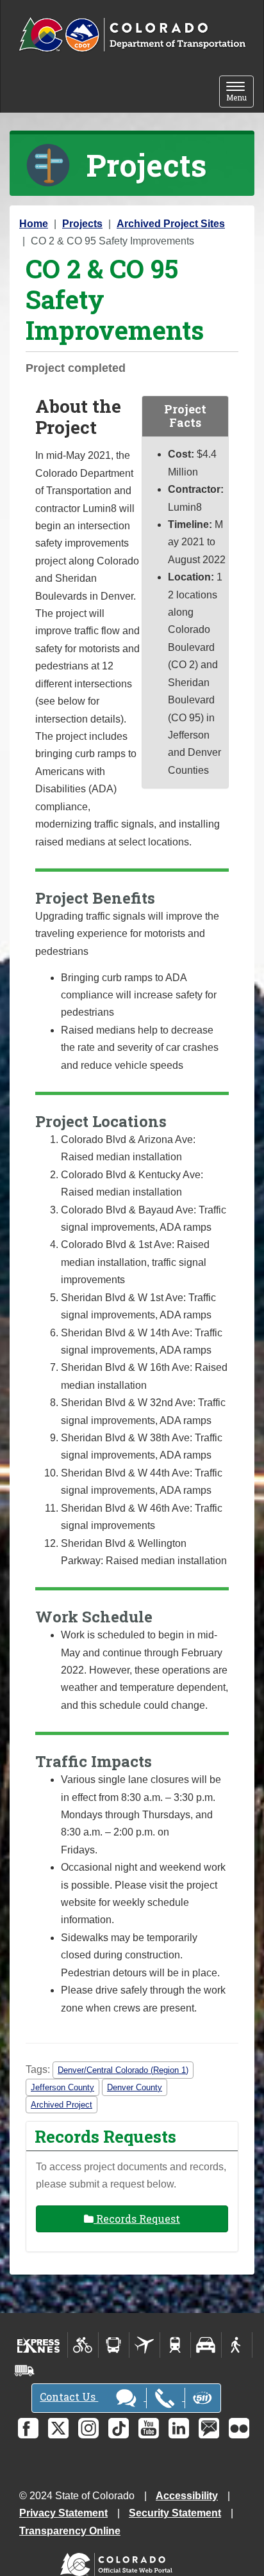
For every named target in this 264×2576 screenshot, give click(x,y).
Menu (240, 92)
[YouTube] (149, 2428)
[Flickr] (239, 2428)
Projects (82, 224)
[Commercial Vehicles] (24, 2371)
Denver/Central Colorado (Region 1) (123, 2070)
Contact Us (69, 2396)
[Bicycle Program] (83, 2345)
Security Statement (175, 2513)
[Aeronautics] (144, 2345)
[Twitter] (58, 2428)
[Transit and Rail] (114, 2345)
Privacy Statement (63, 2513)
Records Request (137, 2219)
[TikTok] (119, 2428)
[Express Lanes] (39, 2345)
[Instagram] (88, 2428)
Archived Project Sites (171, 224)
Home (34, 224)
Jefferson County (62, 2087)
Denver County (135, 2087)
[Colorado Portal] (119, 2561)
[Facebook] (28, 2428)
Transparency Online (70, 2531)
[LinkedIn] (179, 2428)
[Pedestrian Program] (237, 2345)
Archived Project (62, 2105)
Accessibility (187, 2496)
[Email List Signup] (209, 2428)
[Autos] (206, 2345)
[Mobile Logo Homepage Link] (132, 35)
